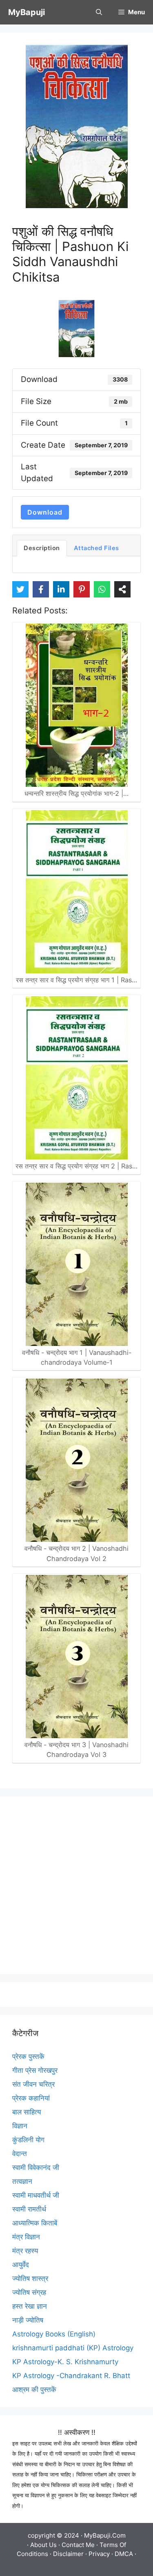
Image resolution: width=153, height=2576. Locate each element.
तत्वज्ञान (22, 2181)
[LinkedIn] (61, 589)
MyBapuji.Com (105, 2535)
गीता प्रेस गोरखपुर (35, 2070)
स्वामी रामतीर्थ (29, 2209)
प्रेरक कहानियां (31, 2098)
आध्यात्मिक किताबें (35, 2223)
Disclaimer (68, 2554)
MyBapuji (27, 12)
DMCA (124, 2554)
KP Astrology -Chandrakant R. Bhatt (71, 2376)
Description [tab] (42, 548)
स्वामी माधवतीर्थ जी (36, 2195)
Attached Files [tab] (96, 548)
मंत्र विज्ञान (26, 2237)
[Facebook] (41, 589)
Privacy (99, 2554)
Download (45, 512)
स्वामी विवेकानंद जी (36, 2167)
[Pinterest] (82, 589)
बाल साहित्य (27, 2112)
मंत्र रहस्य (25, 2251)
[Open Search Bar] (99, 12)
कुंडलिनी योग (28, 2140)
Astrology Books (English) (54, 2334)
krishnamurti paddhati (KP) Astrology (73, 2348)
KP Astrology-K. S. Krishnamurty (65, 2362)
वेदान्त (20, 2154)
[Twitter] (20, 589)
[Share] (122, 589)
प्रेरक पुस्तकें (28, 2056)
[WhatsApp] (102, 589)
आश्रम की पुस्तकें (34, 2389)
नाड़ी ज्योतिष (28, 2320)
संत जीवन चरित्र (33, 2084)
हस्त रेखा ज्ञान (30, 2306)
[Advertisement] (76, 1885)
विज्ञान (20, 2126)
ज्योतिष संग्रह (29, 2292)
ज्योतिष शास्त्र (30, 2278)
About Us (43, 2545)
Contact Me (78, 2545)
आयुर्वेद (21, 2265)
